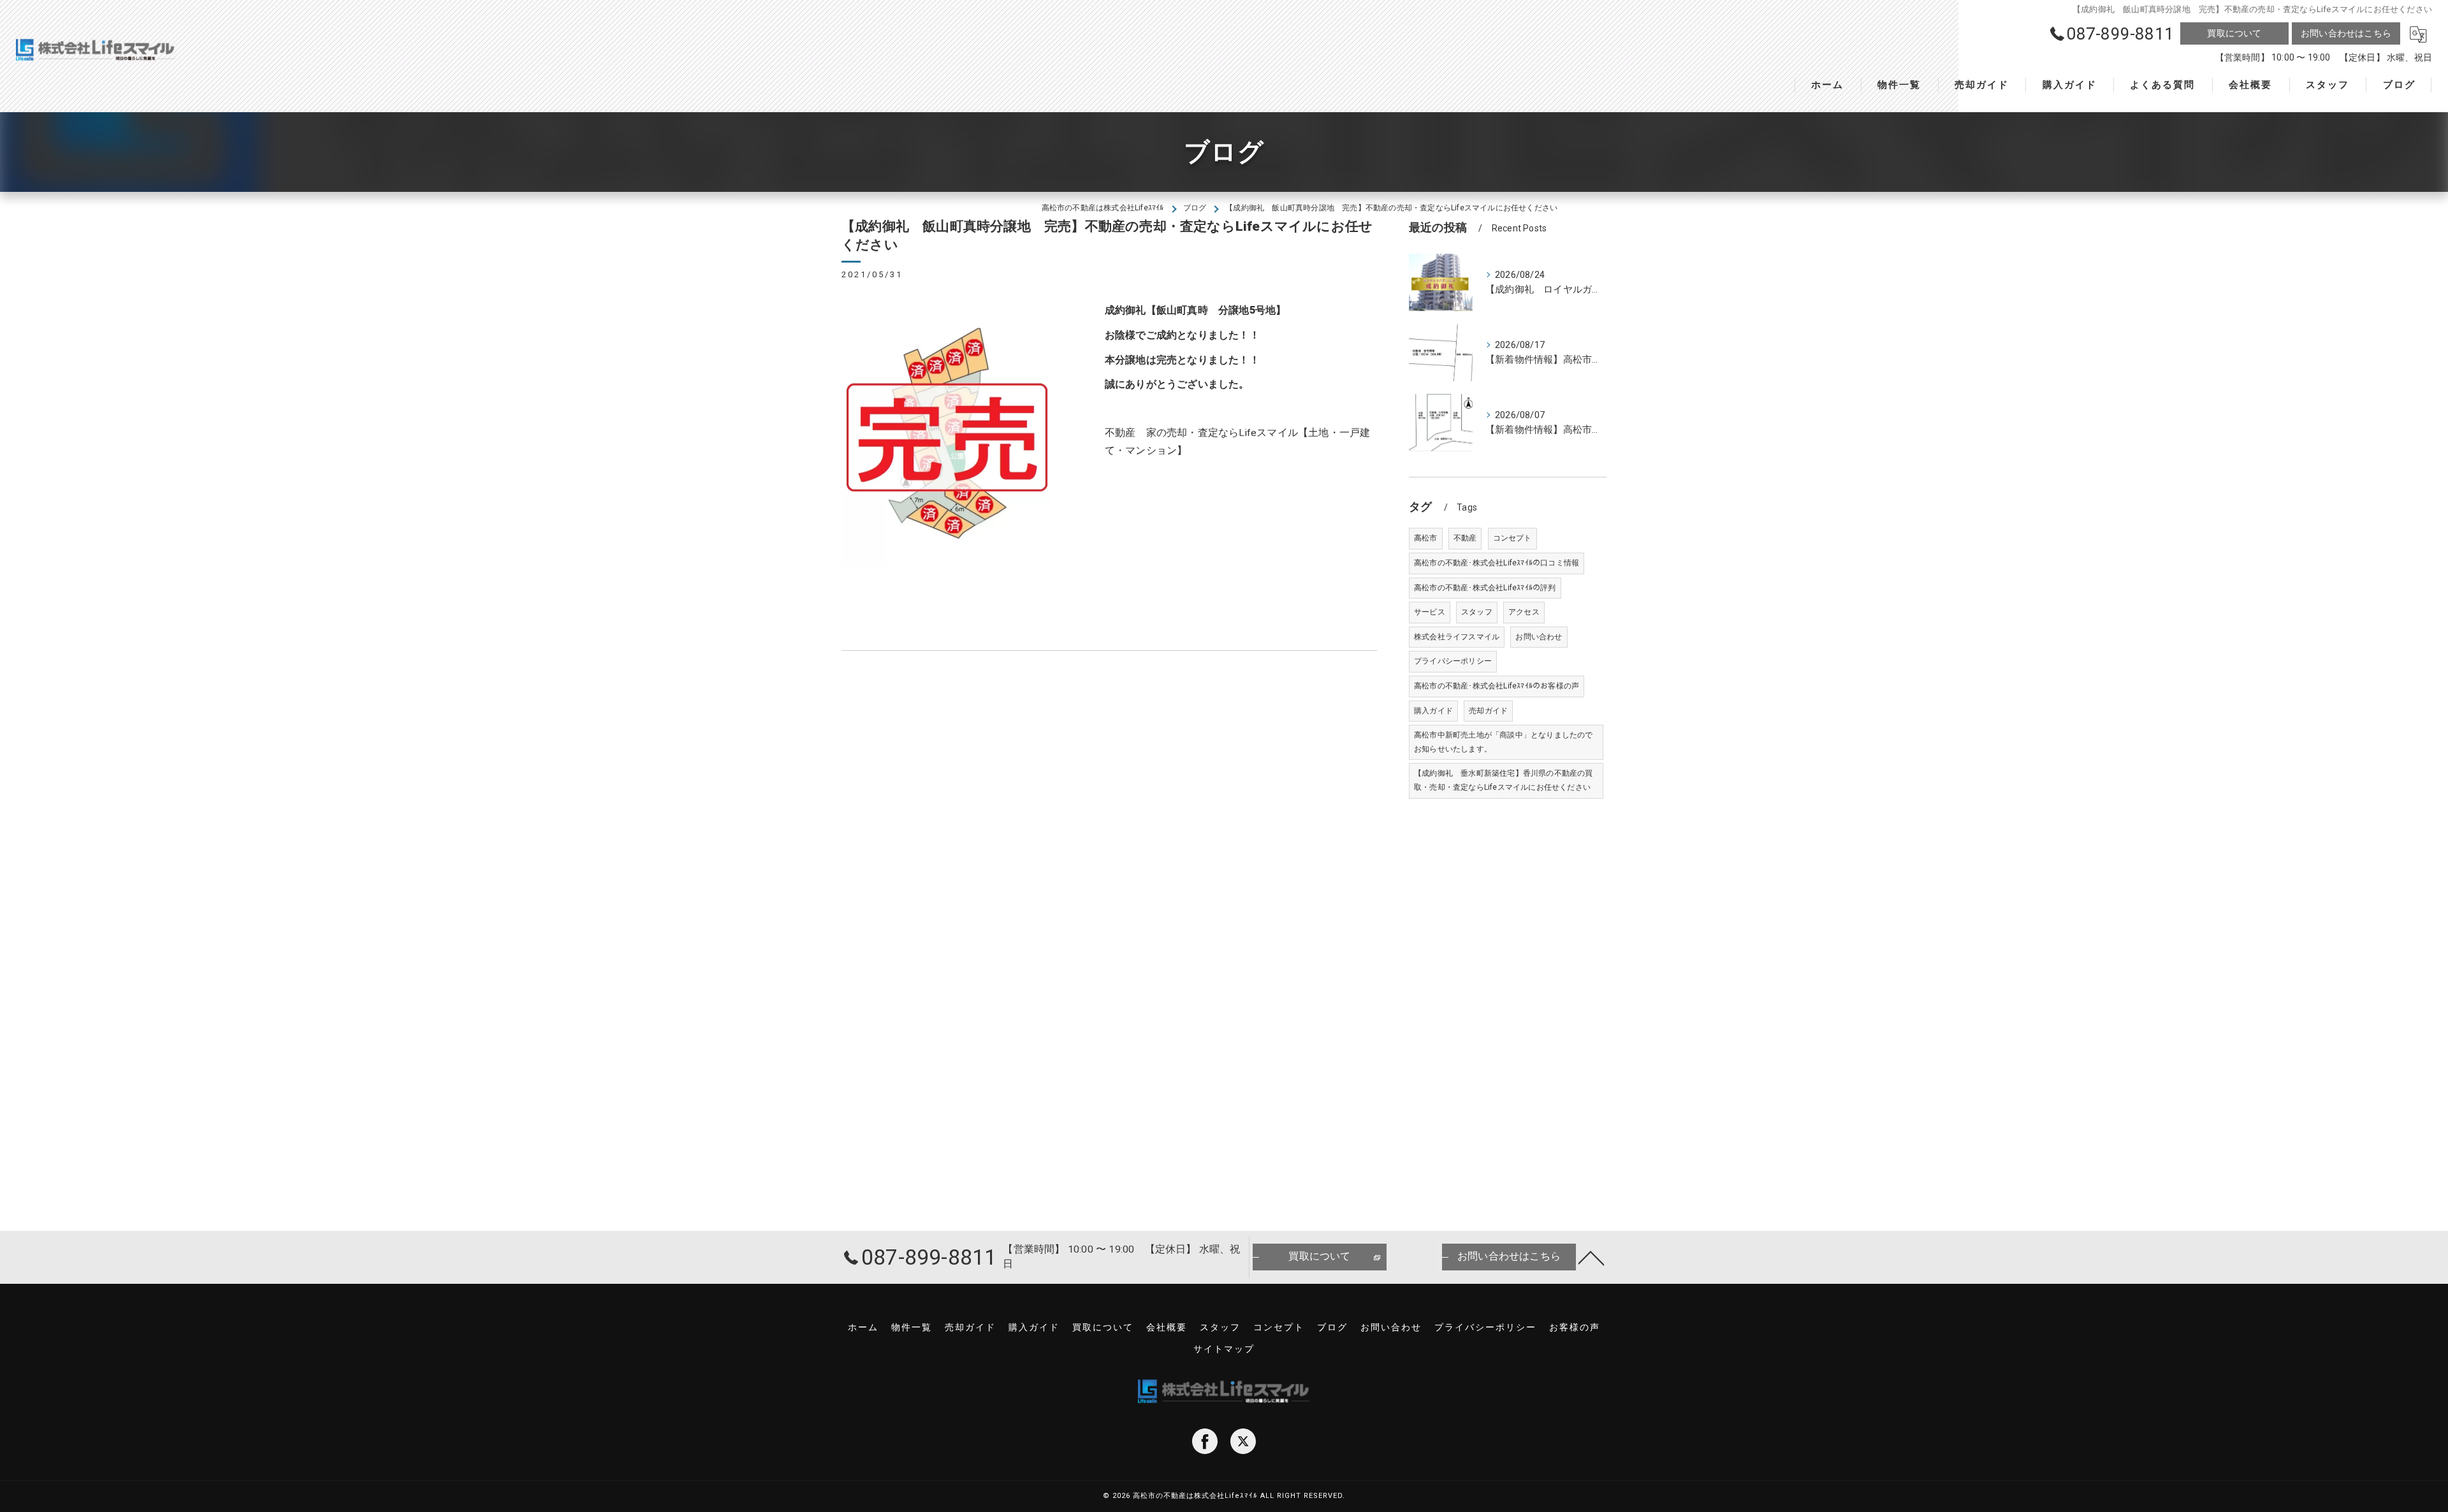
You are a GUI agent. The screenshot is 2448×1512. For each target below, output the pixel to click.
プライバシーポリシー (1453, 661)
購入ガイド (1433, 711)
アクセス (1524, 612)
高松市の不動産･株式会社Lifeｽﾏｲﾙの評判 (1485, 588)
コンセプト (1512, 538)
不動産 (1465, 538)
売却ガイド (1488, 711)
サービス (1430, 612)
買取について (2234, 33)
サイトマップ (1224, 1349)
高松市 (1426, 538)
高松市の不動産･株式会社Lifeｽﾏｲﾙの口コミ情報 (1497, 563)
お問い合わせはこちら (2346, 33)
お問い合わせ (1539, 637)
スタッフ (1477, 612)
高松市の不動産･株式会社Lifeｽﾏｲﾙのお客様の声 (1497, 686)
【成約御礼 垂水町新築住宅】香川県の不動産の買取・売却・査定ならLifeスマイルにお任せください (1504, 780)
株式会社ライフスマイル (1457, 637)
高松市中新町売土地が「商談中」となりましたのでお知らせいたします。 (1504, 742)
